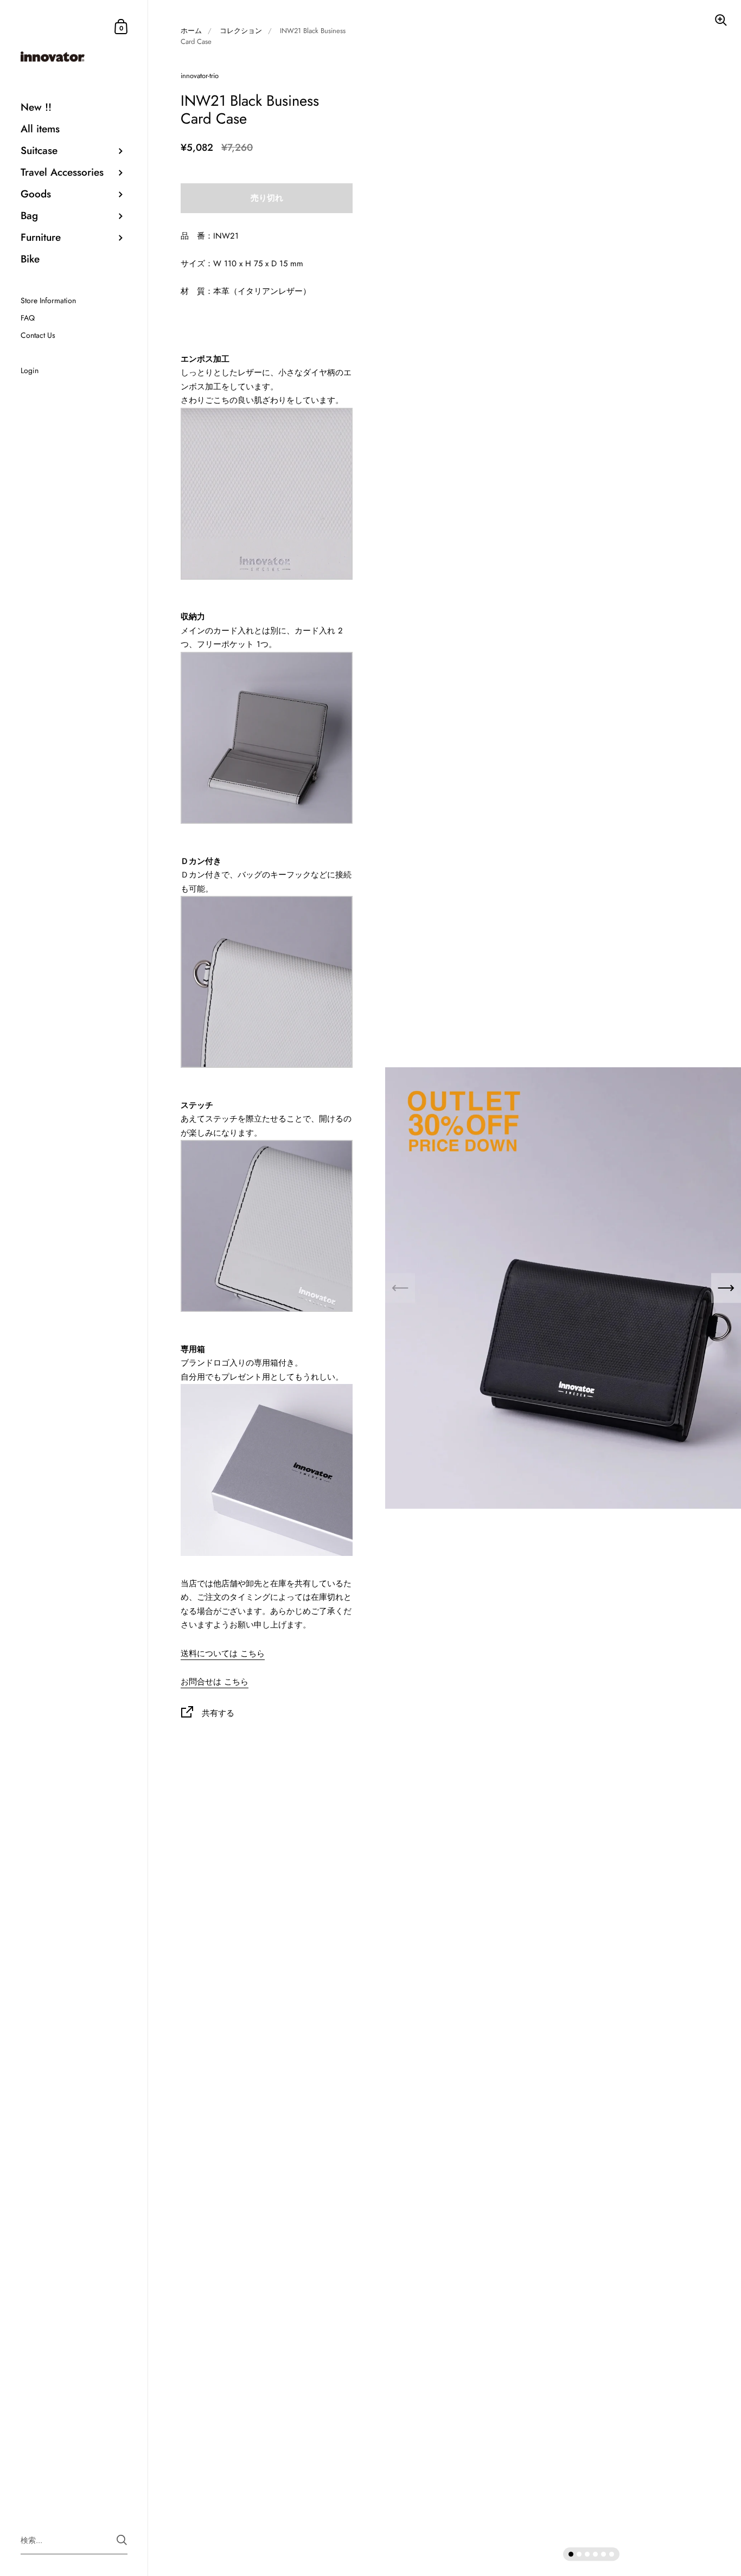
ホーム (191, 31)
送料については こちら (223, 1654)
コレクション (241, 31)
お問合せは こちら (215, 1682)
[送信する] (122, 2540)
